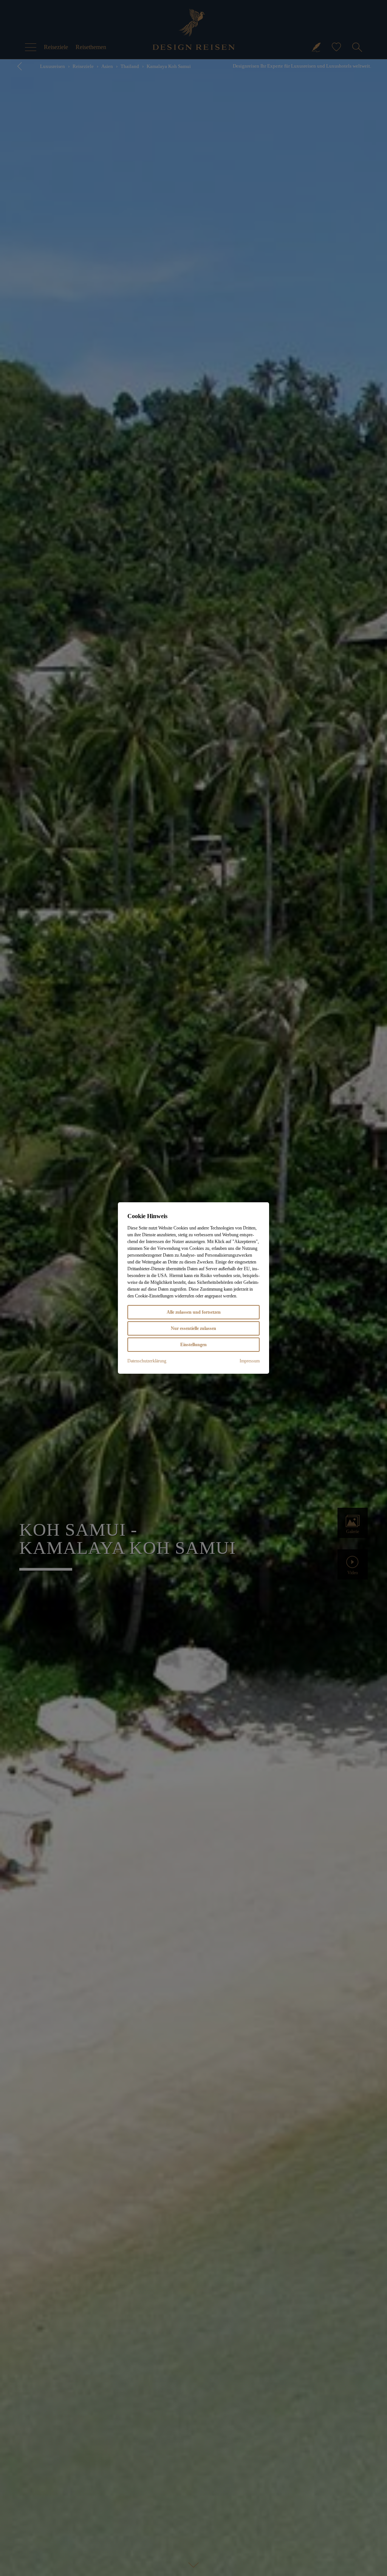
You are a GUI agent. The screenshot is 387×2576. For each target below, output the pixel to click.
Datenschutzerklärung (147, 1361)
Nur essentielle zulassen (193, 1328)
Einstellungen (193, 1345)
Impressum (250, 1361)
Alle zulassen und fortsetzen (194, 1312)
